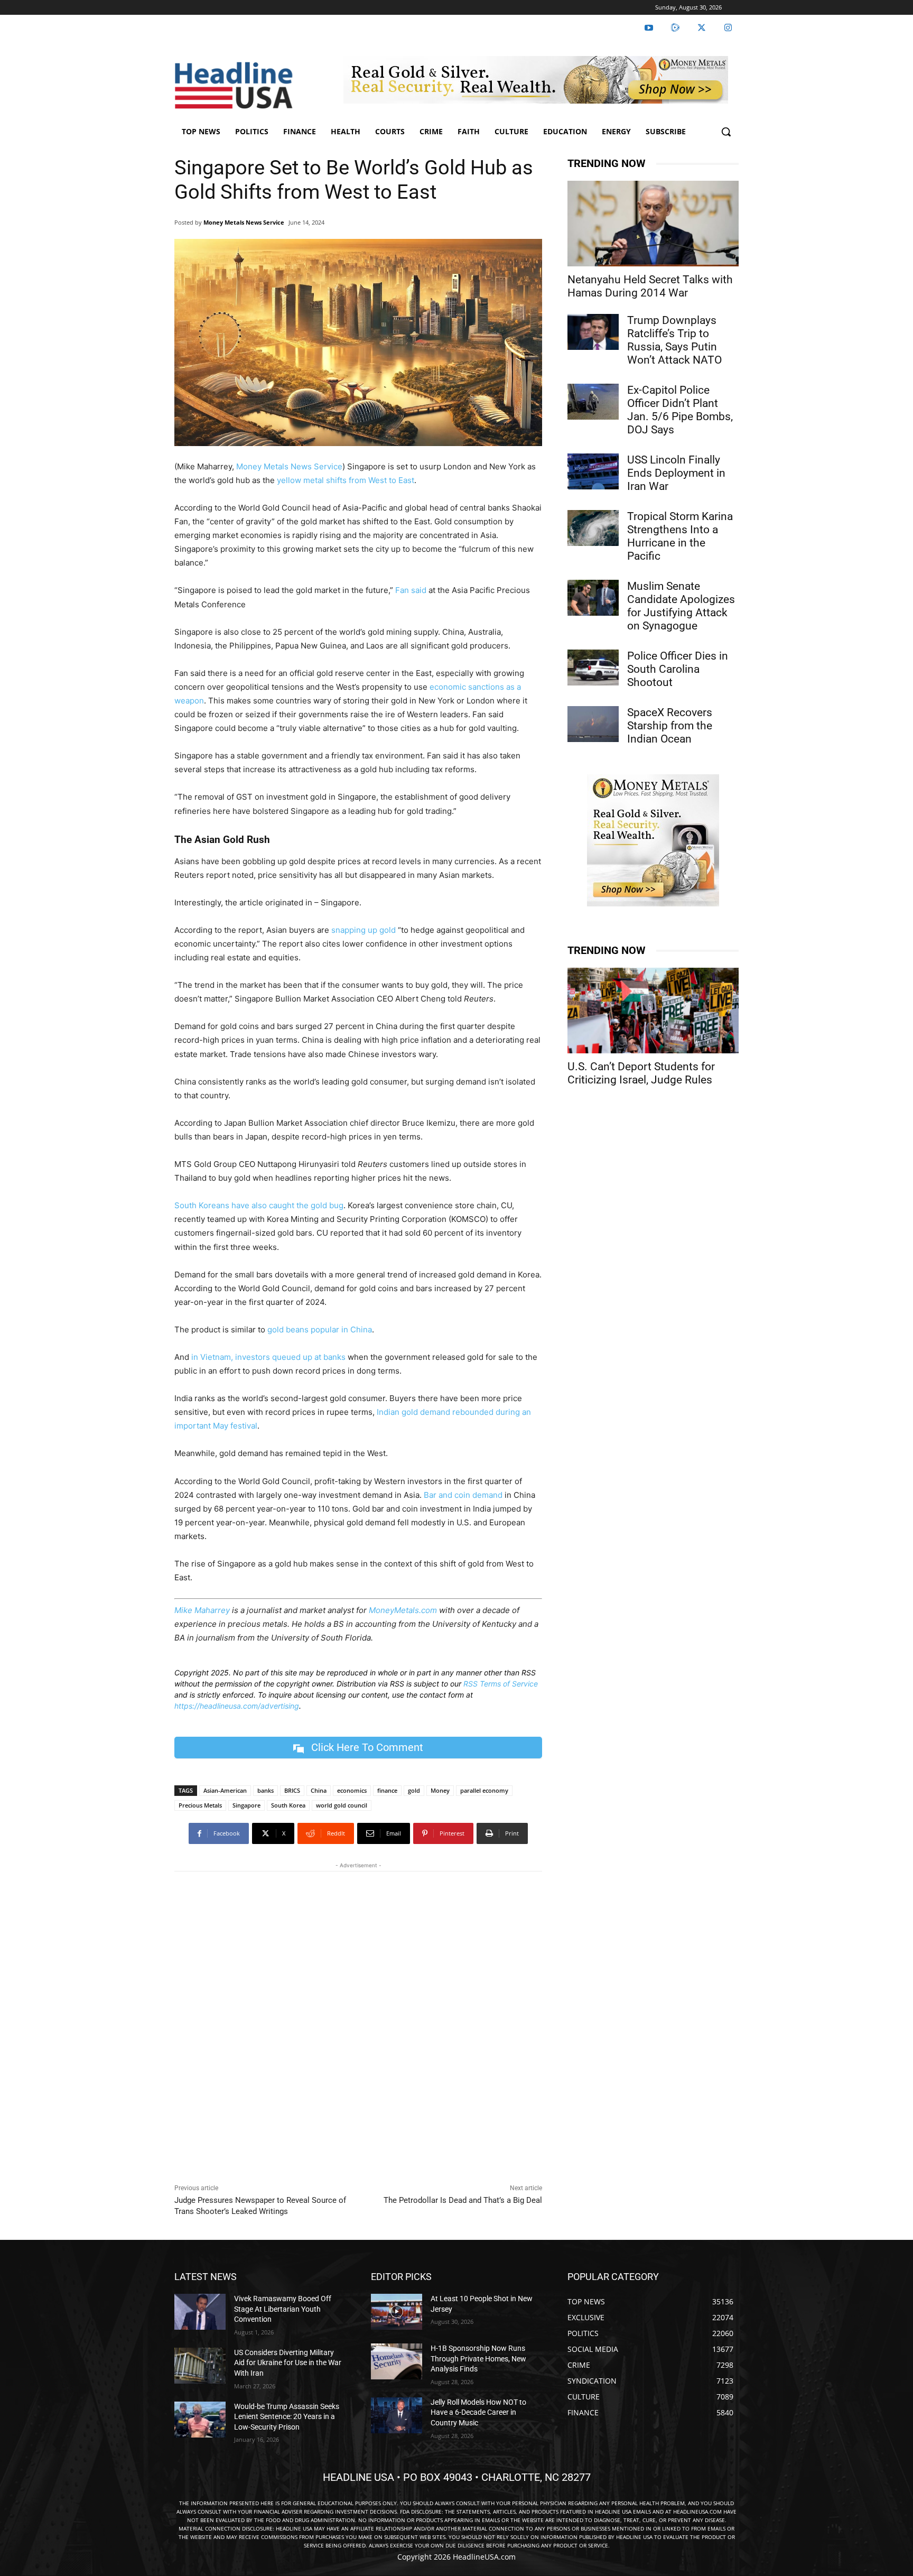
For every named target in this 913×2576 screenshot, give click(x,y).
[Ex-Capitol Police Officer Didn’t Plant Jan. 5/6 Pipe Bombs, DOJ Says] (593, 402)
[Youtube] (649, 28)
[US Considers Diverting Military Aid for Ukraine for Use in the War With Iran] (200, 2366)
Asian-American (225, 1790)
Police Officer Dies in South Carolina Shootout (678, 669)
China (319, 1790)
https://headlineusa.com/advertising (237, 1706)
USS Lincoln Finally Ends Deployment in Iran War (676, 473)
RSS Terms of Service (501, 1684)
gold (414, 1790)
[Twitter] (702, 28)
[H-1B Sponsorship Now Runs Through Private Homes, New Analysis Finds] (397, 2361)
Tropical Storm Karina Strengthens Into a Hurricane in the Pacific (680, 536)
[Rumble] (675, 28)
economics (352, 1790)
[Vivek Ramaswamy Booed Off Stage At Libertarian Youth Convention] (200, 2312)
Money (440, 1790)
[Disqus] (358, 2025)
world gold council (342, 1805)
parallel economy (484, 1790)
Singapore (246, 1805)
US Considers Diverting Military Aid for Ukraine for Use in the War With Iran (288, 2363)
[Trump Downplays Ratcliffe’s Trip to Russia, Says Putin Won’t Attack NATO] (593, 332)
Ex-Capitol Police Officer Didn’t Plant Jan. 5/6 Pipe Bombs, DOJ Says (680, 410)
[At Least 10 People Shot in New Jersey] (397, 2312)
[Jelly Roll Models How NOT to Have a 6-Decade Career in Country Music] (397, 2415)
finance (387, 1790)
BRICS (292, 1790)
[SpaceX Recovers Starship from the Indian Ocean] (593, 724)
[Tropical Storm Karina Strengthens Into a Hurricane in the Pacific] (593, 528)
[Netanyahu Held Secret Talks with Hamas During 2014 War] (653, 224)
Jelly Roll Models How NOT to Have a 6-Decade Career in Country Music (478, 2412)
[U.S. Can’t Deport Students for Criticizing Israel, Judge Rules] (653, 1011)
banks (265, 1790)
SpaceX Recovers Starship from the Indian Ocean (670, 726)
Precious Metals (200, 1805)
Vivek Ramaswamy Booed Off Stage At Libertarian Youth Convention (283, 2309)
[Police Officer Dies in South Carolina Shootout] (593, 668)
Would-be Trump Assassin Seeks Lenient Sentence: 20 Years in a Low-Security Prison (287, 2417)
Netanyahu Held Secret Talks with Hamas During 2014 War (650, 286)
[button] (726, 132)
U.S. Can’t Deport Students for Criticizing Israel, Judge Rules (641, 1073)
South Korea (288, 1805)
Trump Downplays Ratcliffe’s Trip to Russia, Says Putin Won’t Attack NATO (674, 340)
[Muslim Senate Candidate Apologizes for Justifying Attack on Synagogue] (593, 598)
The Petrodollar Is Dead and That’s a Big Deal (463, 2200)
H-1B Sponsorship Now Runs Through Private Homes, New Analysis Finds (478, 2359)
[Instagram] (728, 28)
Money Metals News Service (244, 222)
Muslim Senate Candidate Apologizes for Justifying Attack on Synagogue (681, 606)
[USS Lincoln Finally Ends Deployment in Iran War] (593, 471)
